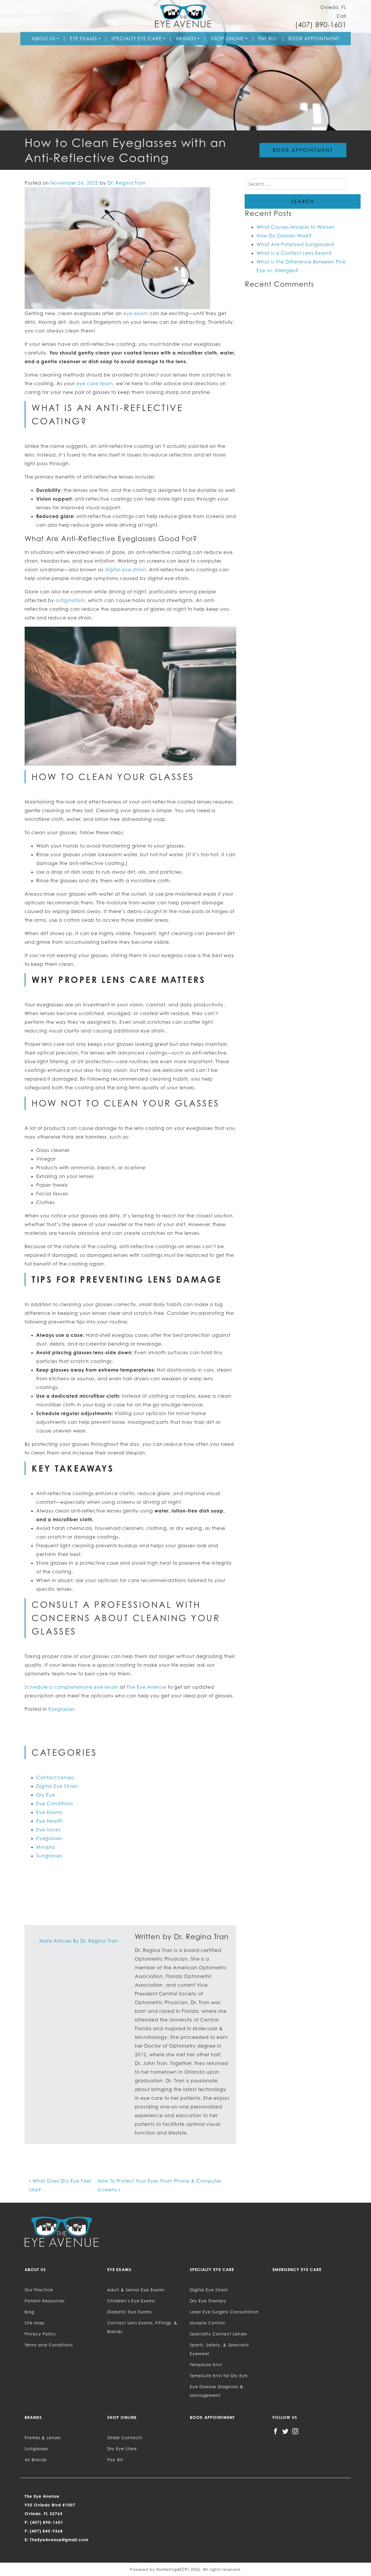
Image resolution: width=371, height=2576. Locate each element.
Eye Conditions (55, 1804)
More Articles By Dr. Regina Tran (79, 1941)
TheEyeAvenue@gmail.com (59, 2540)
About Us (43, 39)
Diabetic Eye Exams (129, 2312)
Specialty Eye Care (137, 39)
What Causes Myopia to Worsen (296, 227)
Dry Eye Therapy (208, 2301)
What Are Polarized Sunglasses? (295, 244)
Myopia (46, 1847)
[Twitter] (285, 2431)
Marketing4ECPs (173, 2569)
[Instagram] (295, 2431)
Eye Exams (83, 39)
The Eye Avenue (147, 1687)
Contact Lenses (55, 1777)
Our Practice (39, 2290)
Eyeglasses (62, 1709)
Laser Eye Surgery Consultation (224, 2312)
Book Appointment (314, 39)
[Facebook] (275, 2431)
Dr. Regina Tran (127, 183)
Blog (29, 2312)
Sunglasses (49, 1856)
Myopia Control (207, 2323)
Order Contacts (125, 2438)
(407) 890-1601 (321, 25)
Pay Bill (268, 39)
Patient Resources (45, 2301)
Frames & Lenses (43, 2438)
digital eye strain (126, 570)
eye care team (95, 383)
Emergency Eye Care (297, 2269)
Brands (186, 39)
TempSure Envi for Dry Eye (219, 2376)
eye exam (136, 313)
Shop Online (227, 39)
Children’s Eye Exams (131, 2301)
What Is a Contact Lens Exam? (294, 253)
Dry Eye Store (122, 2449)
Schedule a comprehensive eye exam (72, 1687)
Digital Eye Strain (57, 1786)
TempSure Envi (206, 2365)
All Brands (36, 2460)
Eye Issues (48, 1830)
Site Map (35, 2323)
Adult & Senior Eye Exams (136, 2290)
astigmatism (70, 600)
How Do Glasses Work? (284, 236)
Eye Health (50, 1821)
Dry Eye (46, 1795)
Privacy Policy (40, 2334)
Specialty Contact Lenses (218, 2334)
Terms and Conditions (49, 2345)
